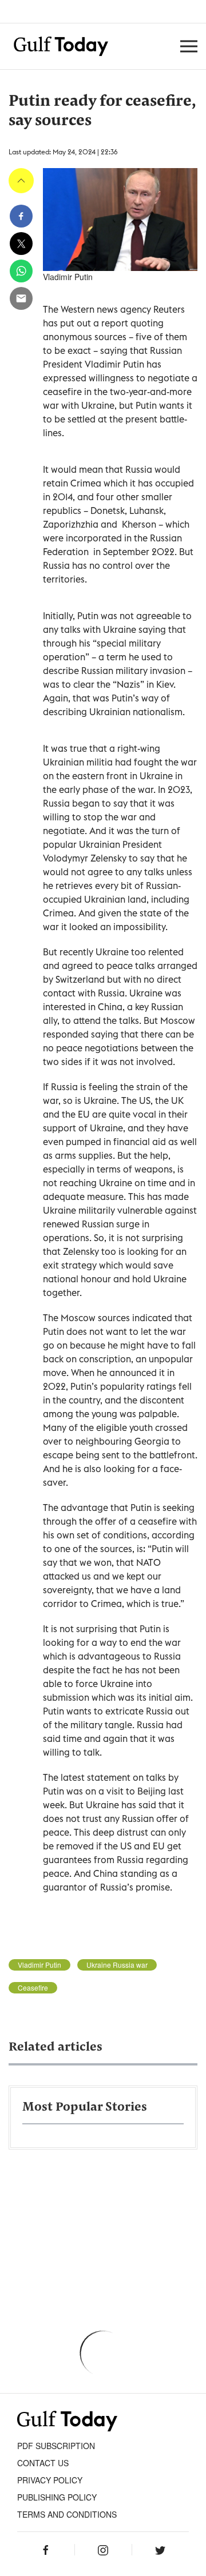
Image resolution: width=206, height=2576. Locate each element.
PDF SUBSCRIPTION (56, 2446)
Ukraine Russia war (117, 1965)
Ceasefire (33, 1988)
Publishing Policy (57, 2497)
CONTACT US (43, 2463)
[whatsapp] (21, 271)
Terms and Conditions (67, 2514)
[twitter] (21, 244)
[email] (21, 298)
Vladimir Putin (39, 1965)
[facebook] (21, 216)
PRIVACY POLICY (50, 2480)
